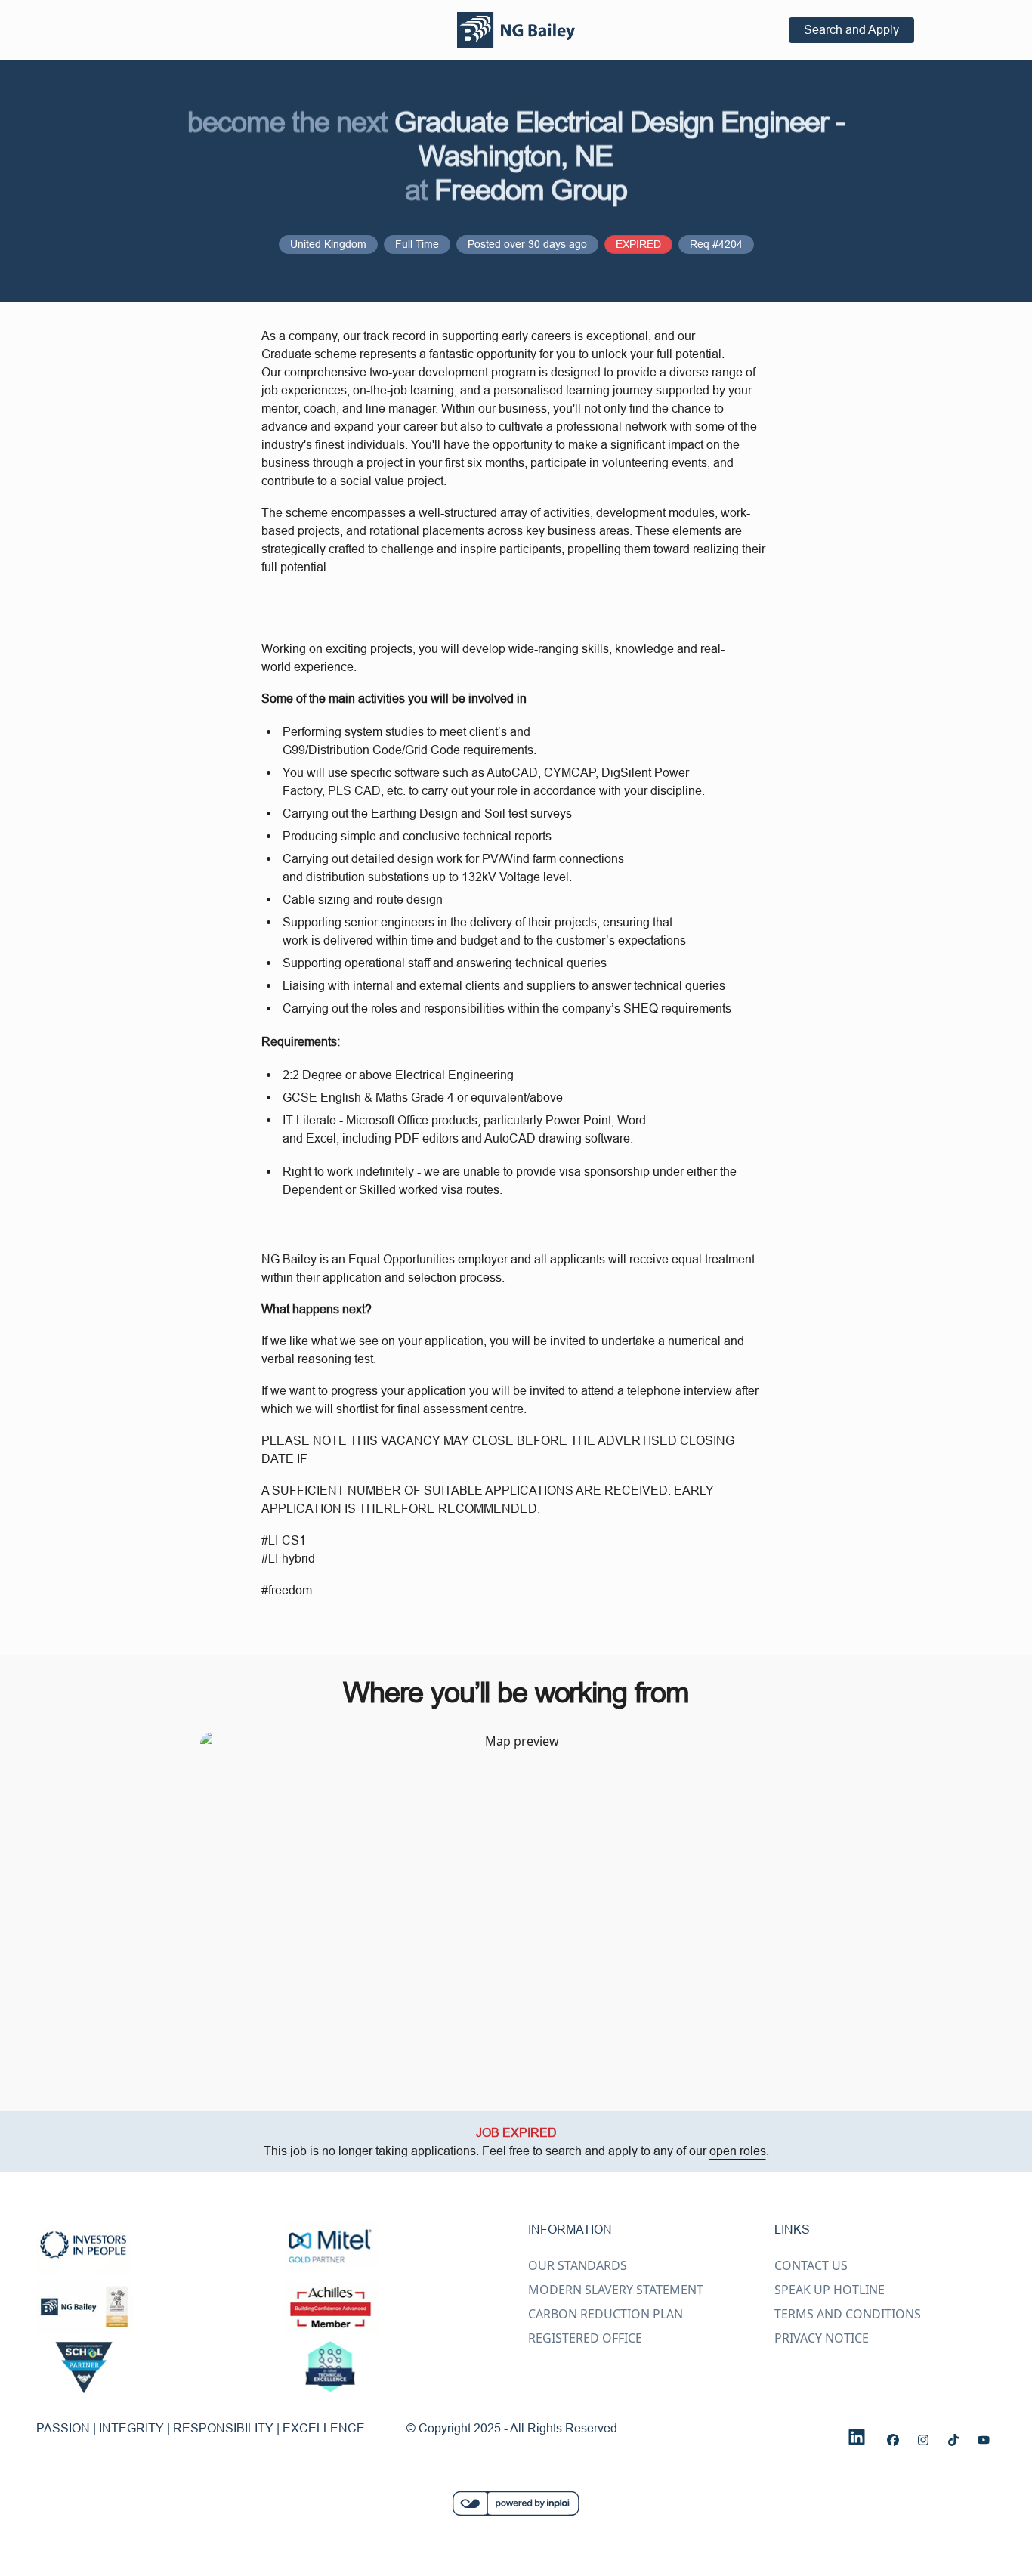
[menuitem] (516, 30)
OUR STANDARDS (578, 2265)
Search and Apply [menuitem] (851, 29)
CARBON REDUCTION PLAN (606, 2314)
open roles (738, 2151)
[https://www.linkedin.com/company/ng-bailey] (857, 2437)
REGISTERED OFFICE (585, 2338)
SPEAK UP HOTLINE (830, 2290)
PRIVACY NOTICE (822, 2338)
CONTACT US (811, 2265)
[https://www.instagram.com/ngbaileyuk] (923, 2440)
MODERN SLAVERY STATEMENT (616, 2290)
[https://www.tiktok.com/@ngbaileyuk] (953, 2440)
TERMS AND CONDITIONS (848, 2314)
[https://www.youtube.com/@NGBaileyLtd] (984, 2440)
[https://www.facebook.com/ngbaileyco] (893, 2440)
